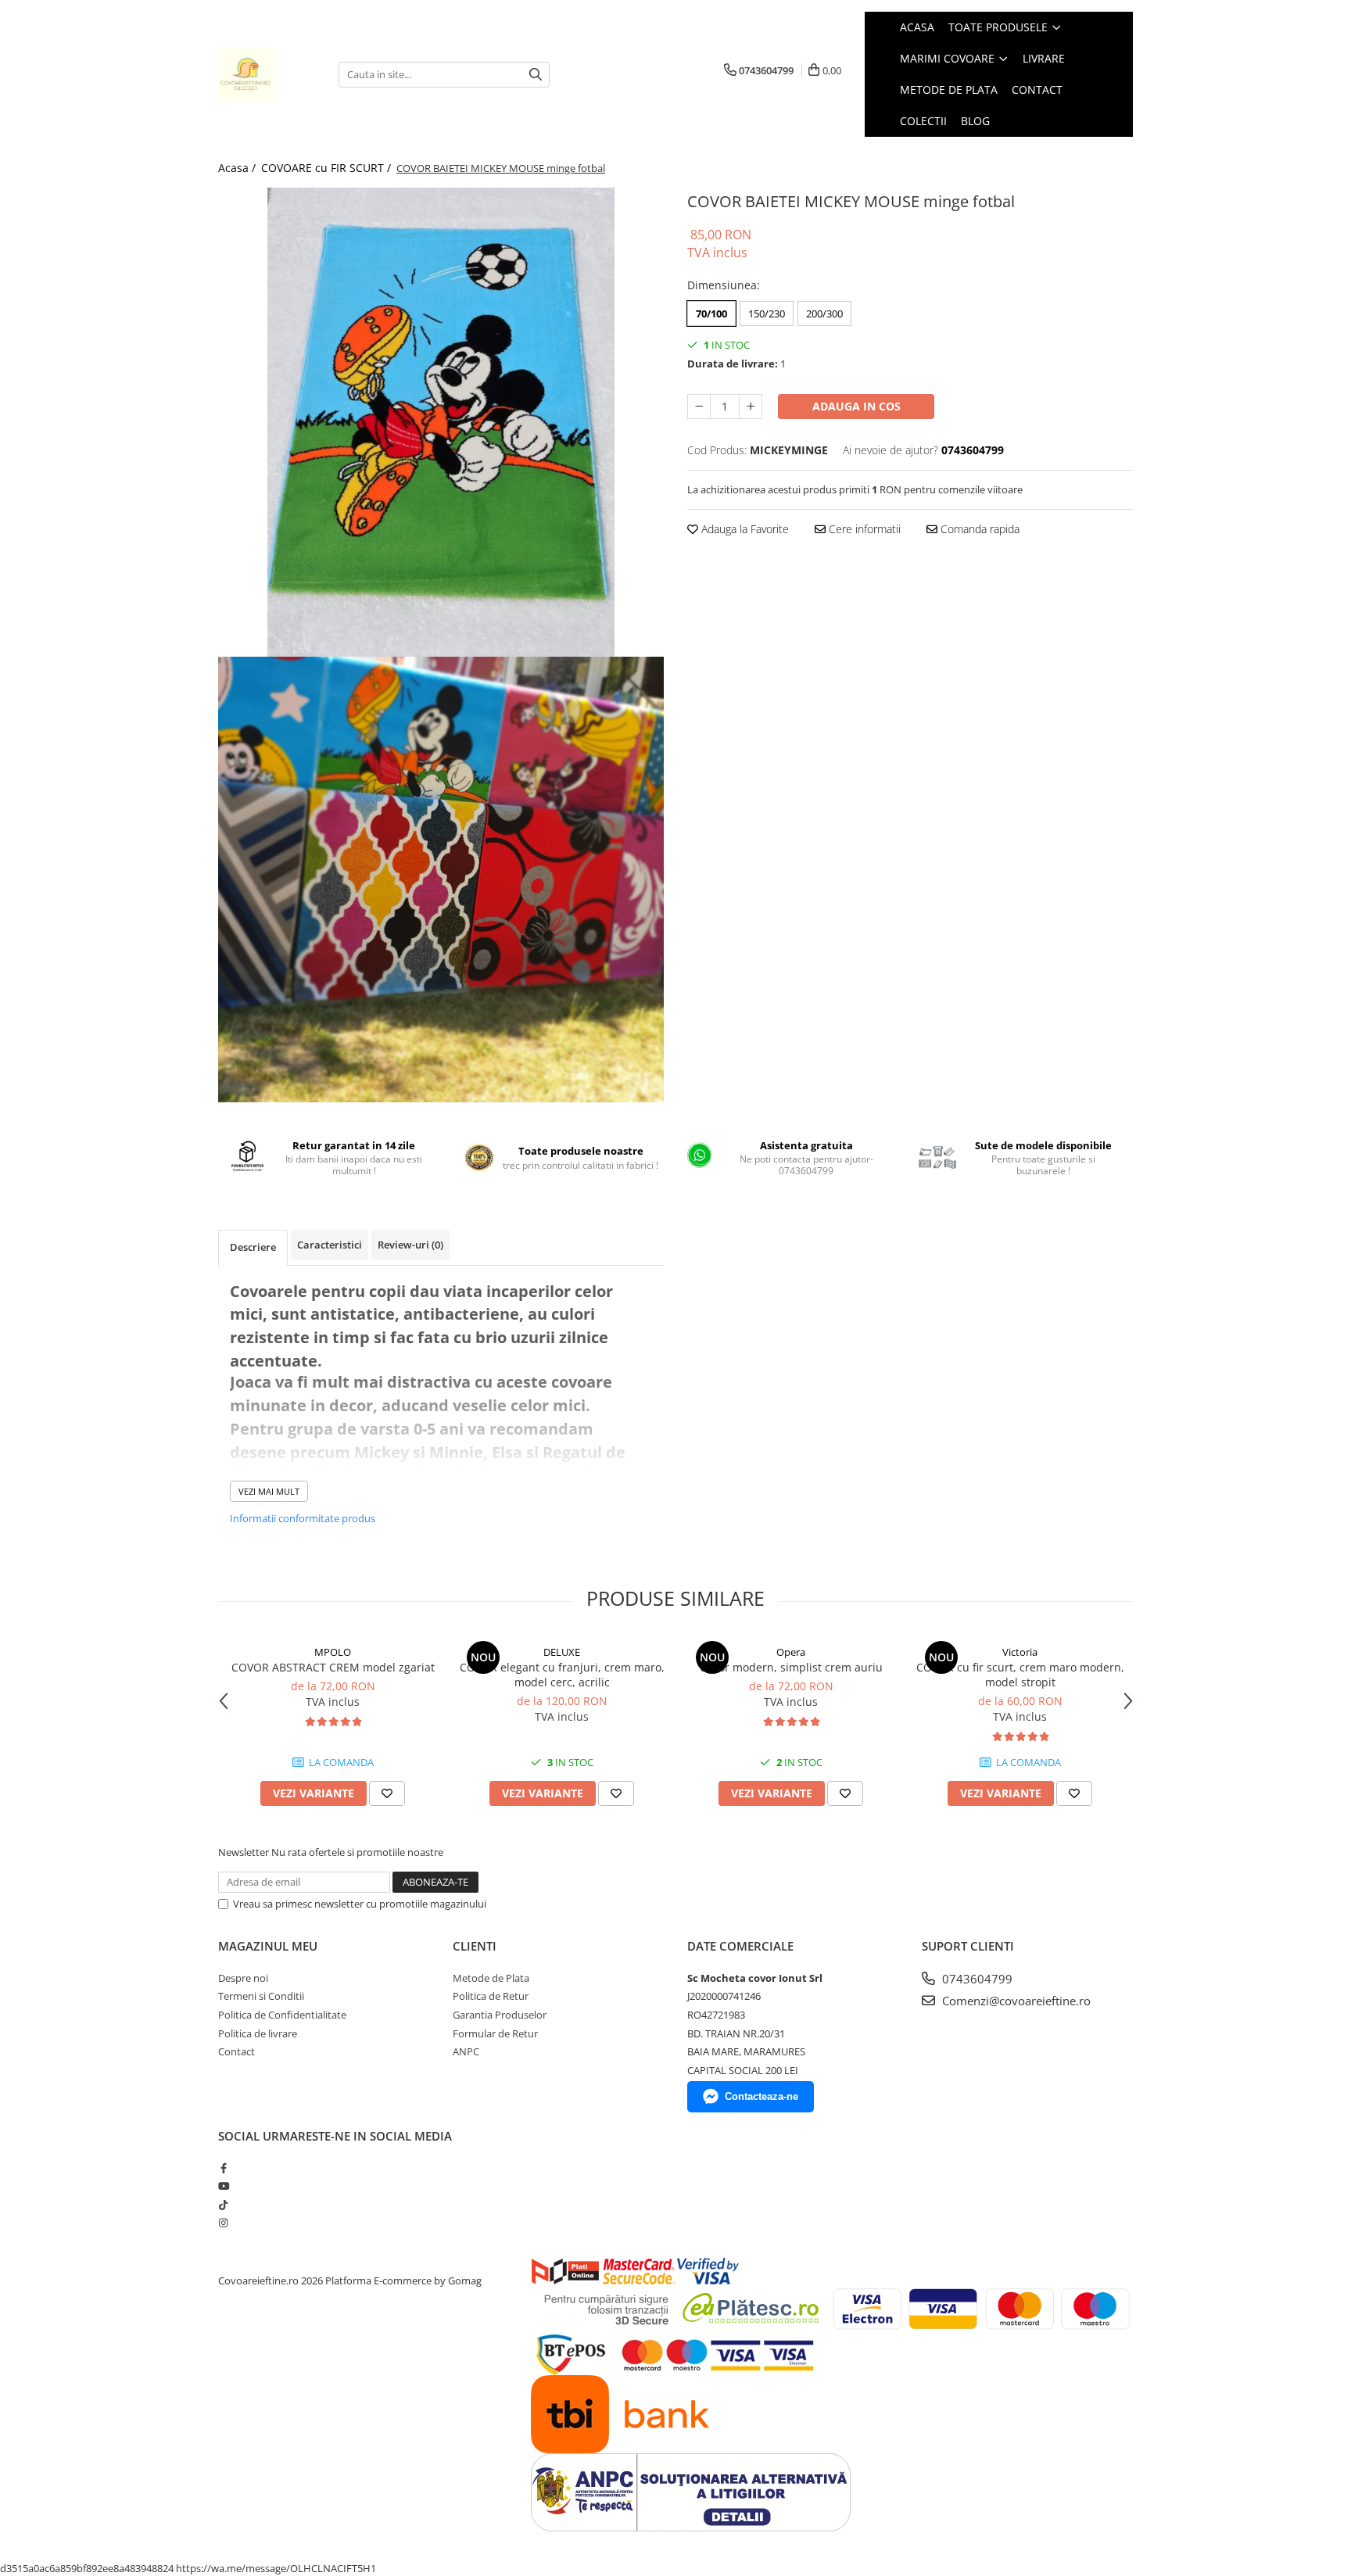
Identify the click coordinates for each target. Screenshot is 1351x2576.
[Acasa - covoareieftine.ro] (267, 74)
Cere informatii (863, 529)
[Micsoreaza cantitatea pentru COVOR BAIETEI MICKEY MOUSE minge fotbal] (699, 407)
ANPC (466, 2051)
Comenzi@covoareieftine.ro (1015, 2001)
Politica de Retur (491, 1996)
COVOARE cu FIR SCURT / (328, 168)
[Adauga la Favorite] (387, 1793)
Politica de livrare (258, 2033)
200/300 (824, 313)
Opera (791, 1652)
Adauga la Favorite (744, 529)
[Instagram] (223, 2223)
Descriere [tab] (253, 1247)
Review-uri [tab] (410, 1245)
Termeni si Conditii (261, 1996)
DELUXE (562, 1652)
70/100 (711, 313)
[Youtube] (223, 2186)
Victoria (1020, 1652)
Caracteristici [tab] (330, 1245)
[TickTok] (223, 2205)
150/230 (767, 313)
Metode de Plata (491, 1978)
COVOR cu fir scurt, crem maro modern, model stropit (1020, 1675)
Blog (975, 121)
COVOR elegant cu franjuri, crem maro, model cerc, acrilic (562, 1675)
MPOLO (333, 1652)
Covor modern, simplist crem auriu (791, 1667)
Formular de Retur (495, 2033)
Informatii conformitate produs (303, 1518)
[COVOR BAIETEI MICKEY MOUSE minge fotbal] (441, 422)
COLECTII (923, 121)
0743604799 (976, 1979)
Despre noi (243, 1978)
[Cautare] (536, 75)
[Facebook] (223, 2168)
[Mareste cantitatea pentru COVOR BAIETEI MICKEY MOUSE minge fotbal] (751, 407)
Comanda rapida (978, 529)
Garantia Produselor (500, 2015)
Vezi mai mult (269, 1491)
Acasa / (238, 168)
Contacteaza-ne (762, 2096)
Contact (237, 2051)
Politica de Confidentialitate (282, 2015)
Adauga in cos (856, 406)
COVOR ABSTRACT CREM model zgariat (333, 1667)
